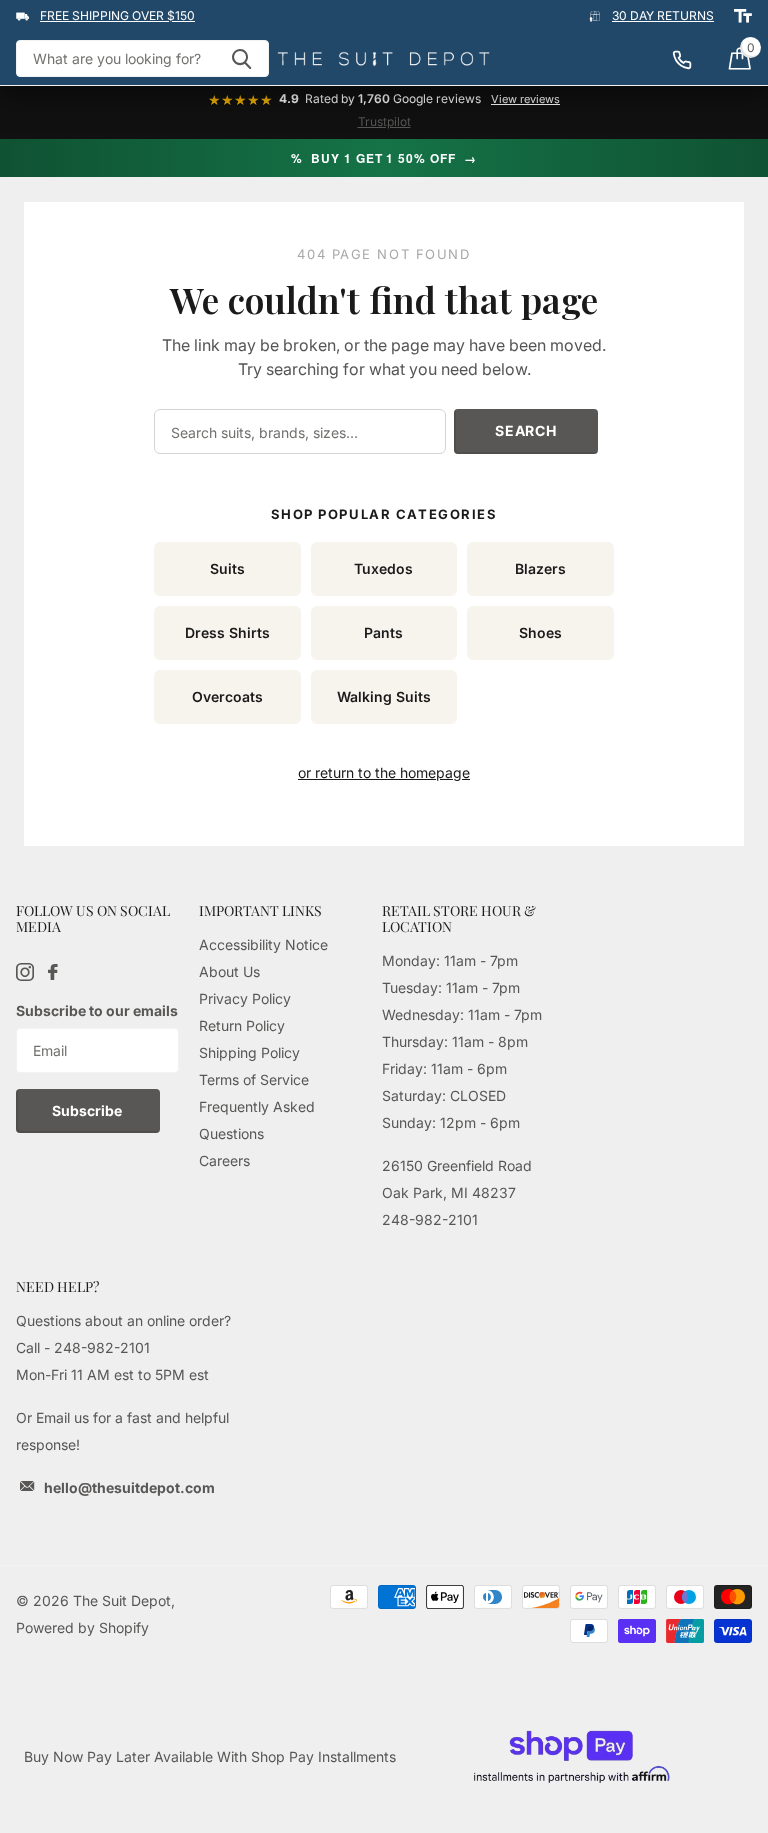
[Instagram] (25, 972)
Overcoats (227, 696)
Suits (227, 568)
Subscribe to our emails (97, 1010)
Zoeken (241, 58)
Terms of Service (254, 1079)
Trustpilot (384, 121)
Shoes (540, 632)
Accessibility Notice (263, 944)
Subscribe (88, 1110)
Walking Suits (384, 696)
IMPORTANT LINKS (260, 910)
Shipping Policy (249, 1052)
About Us (229, 971)
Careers (224, 1160)
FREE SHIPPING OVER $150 (117, 15)
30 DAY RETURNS (663, 15)
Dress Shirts (227, 632)
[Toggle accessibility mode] (743, 16)
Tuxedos (383, 568)
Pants (383, 632)
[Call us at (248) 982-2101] (692, 59)
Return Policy (242, 1025)
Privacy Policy (245, 998)
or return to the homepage (384, 772)
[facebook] (53, 972)
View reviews (525, 99)
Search (525, 430)
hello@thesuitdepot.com (129, 1487)
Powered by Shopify (82, 1627)
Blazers (540, 568)
